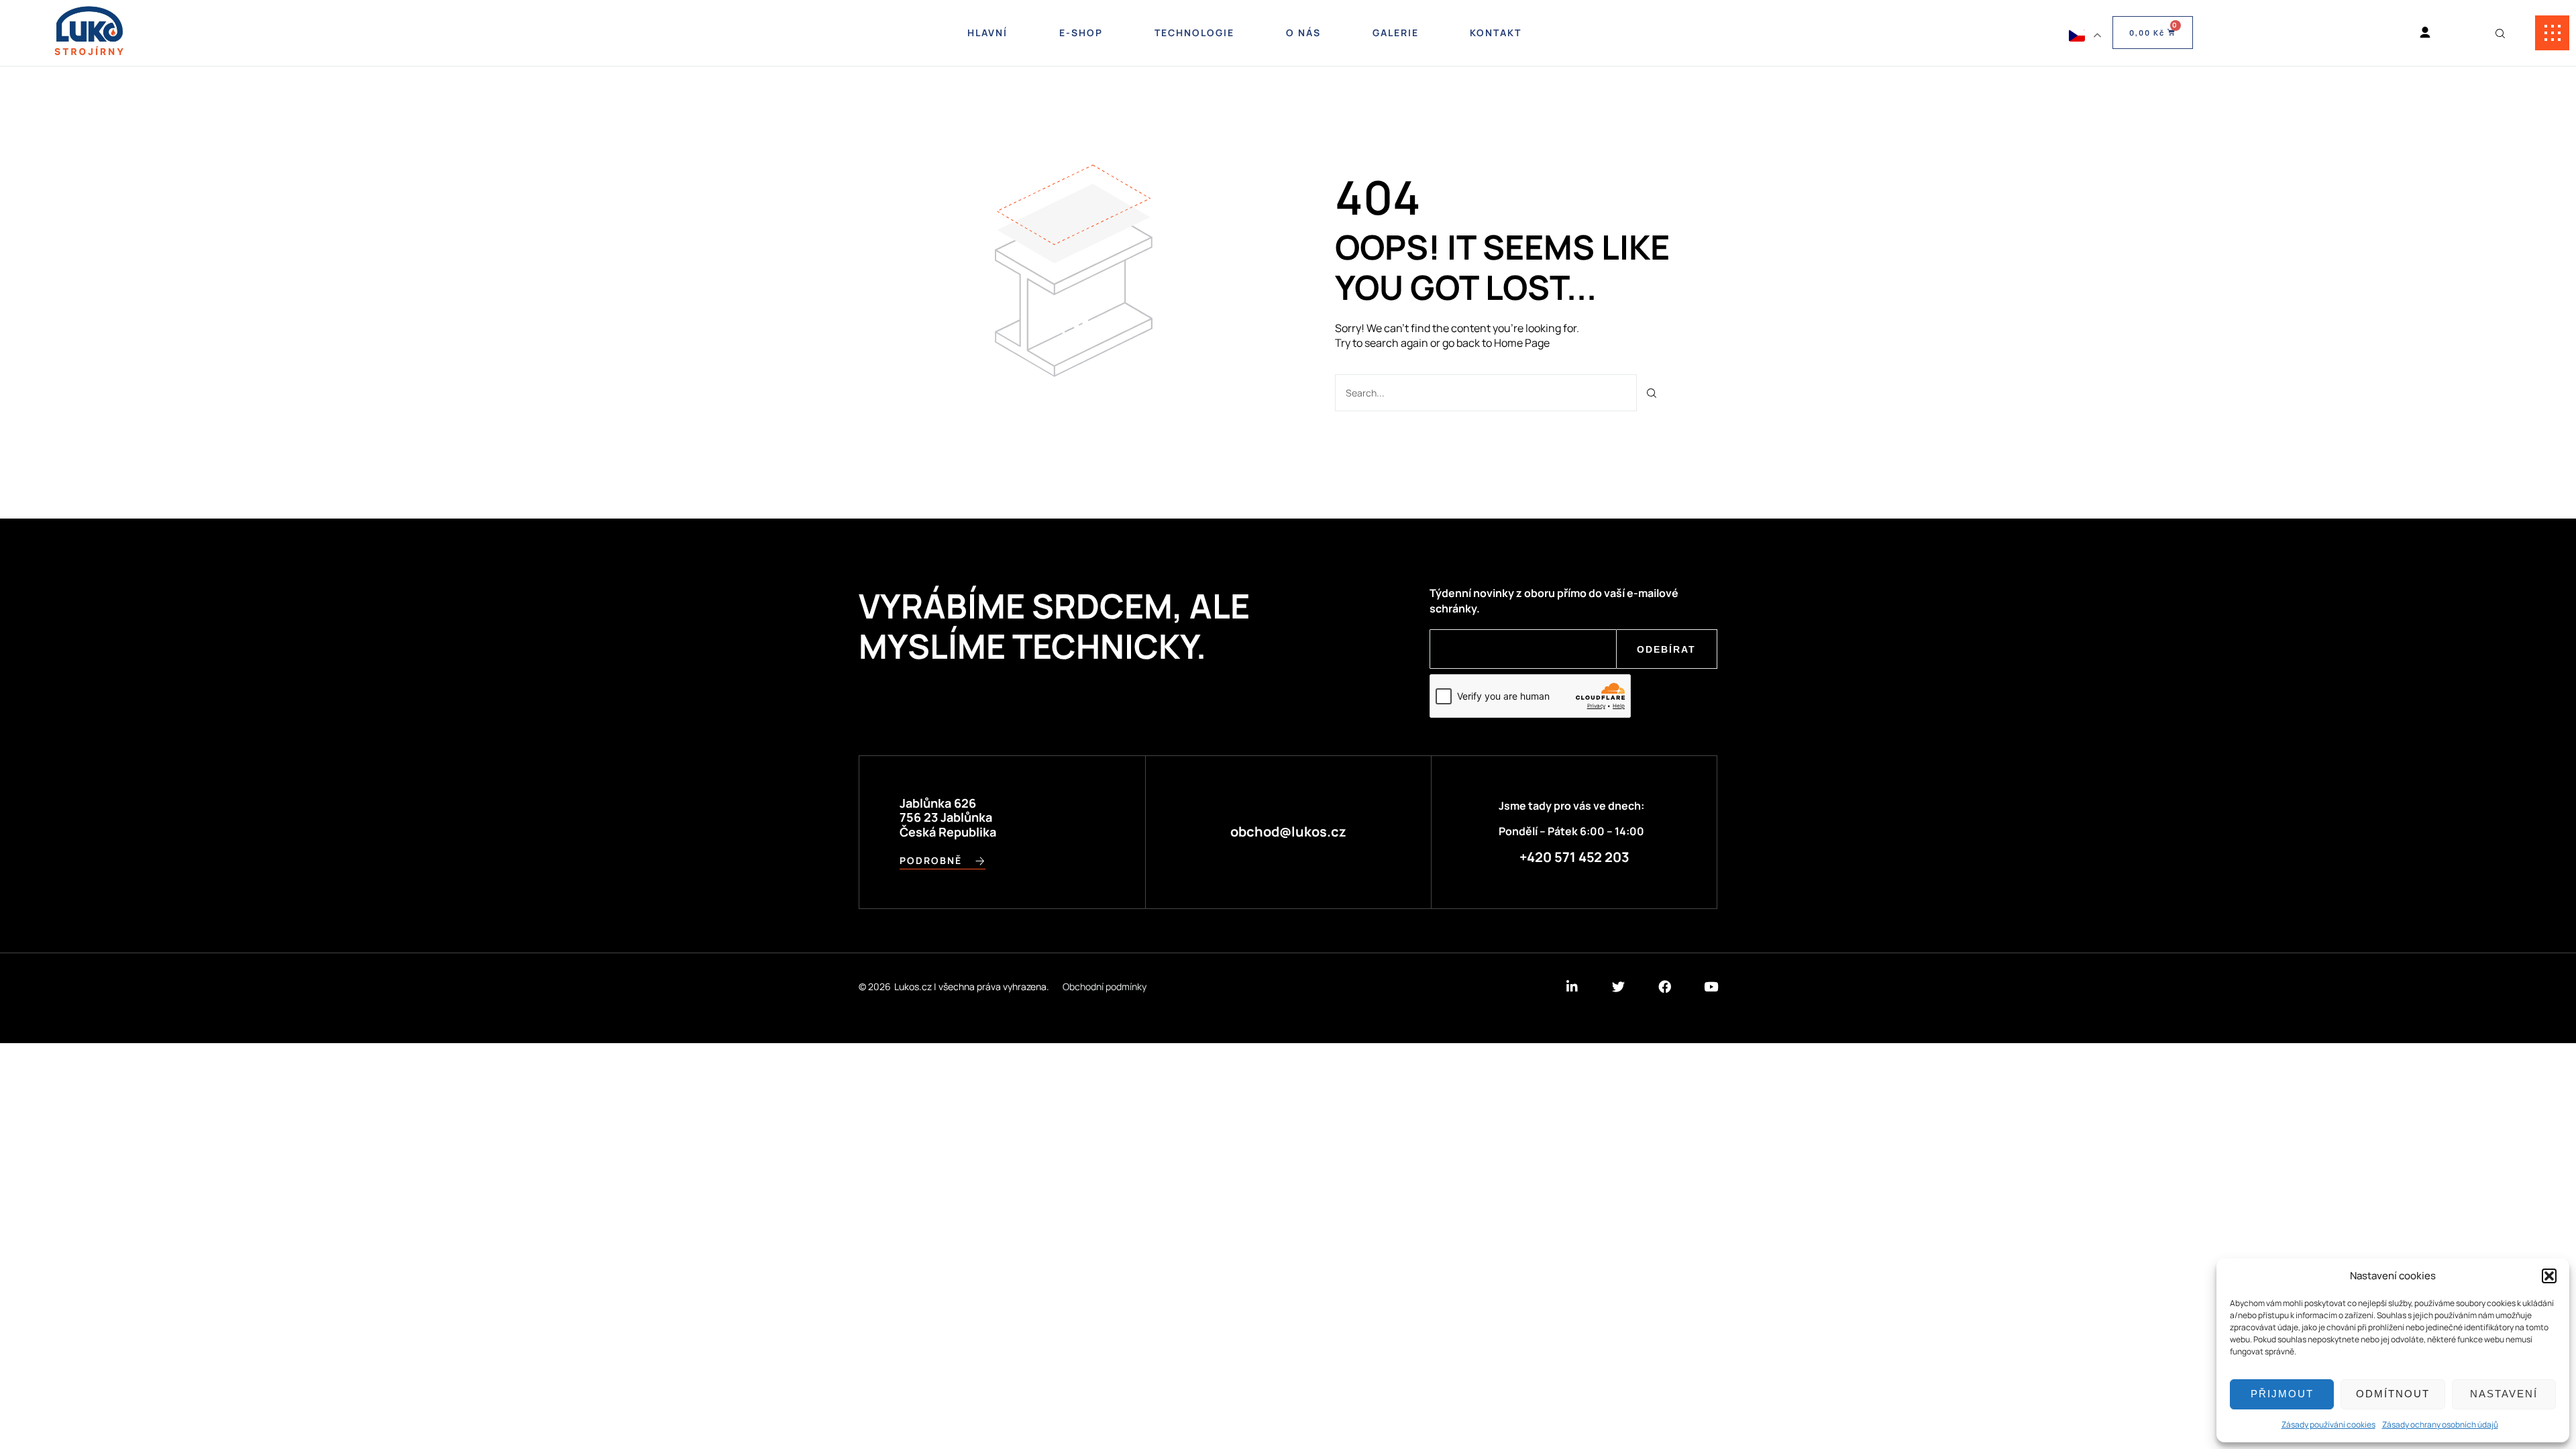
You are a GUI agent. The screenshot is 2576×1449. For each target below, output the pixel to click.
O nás (1303, 33)
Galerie (1396, 33)
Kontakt (1496, 33)
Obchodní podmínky (1105, 986)
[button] (2549, 1276)
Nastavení (2504, 1394)
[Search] (1652, 393)
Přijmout (2282, 1394)
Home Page (1522, 343)
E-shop (1081, 33)
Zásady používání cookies (2328, 1425)
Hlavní (987, 33)
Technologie (1194, 33)
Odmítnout (2393, 1394)
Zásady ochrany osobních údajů (2440, 1425)
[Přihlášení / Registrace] (2425, 33)
